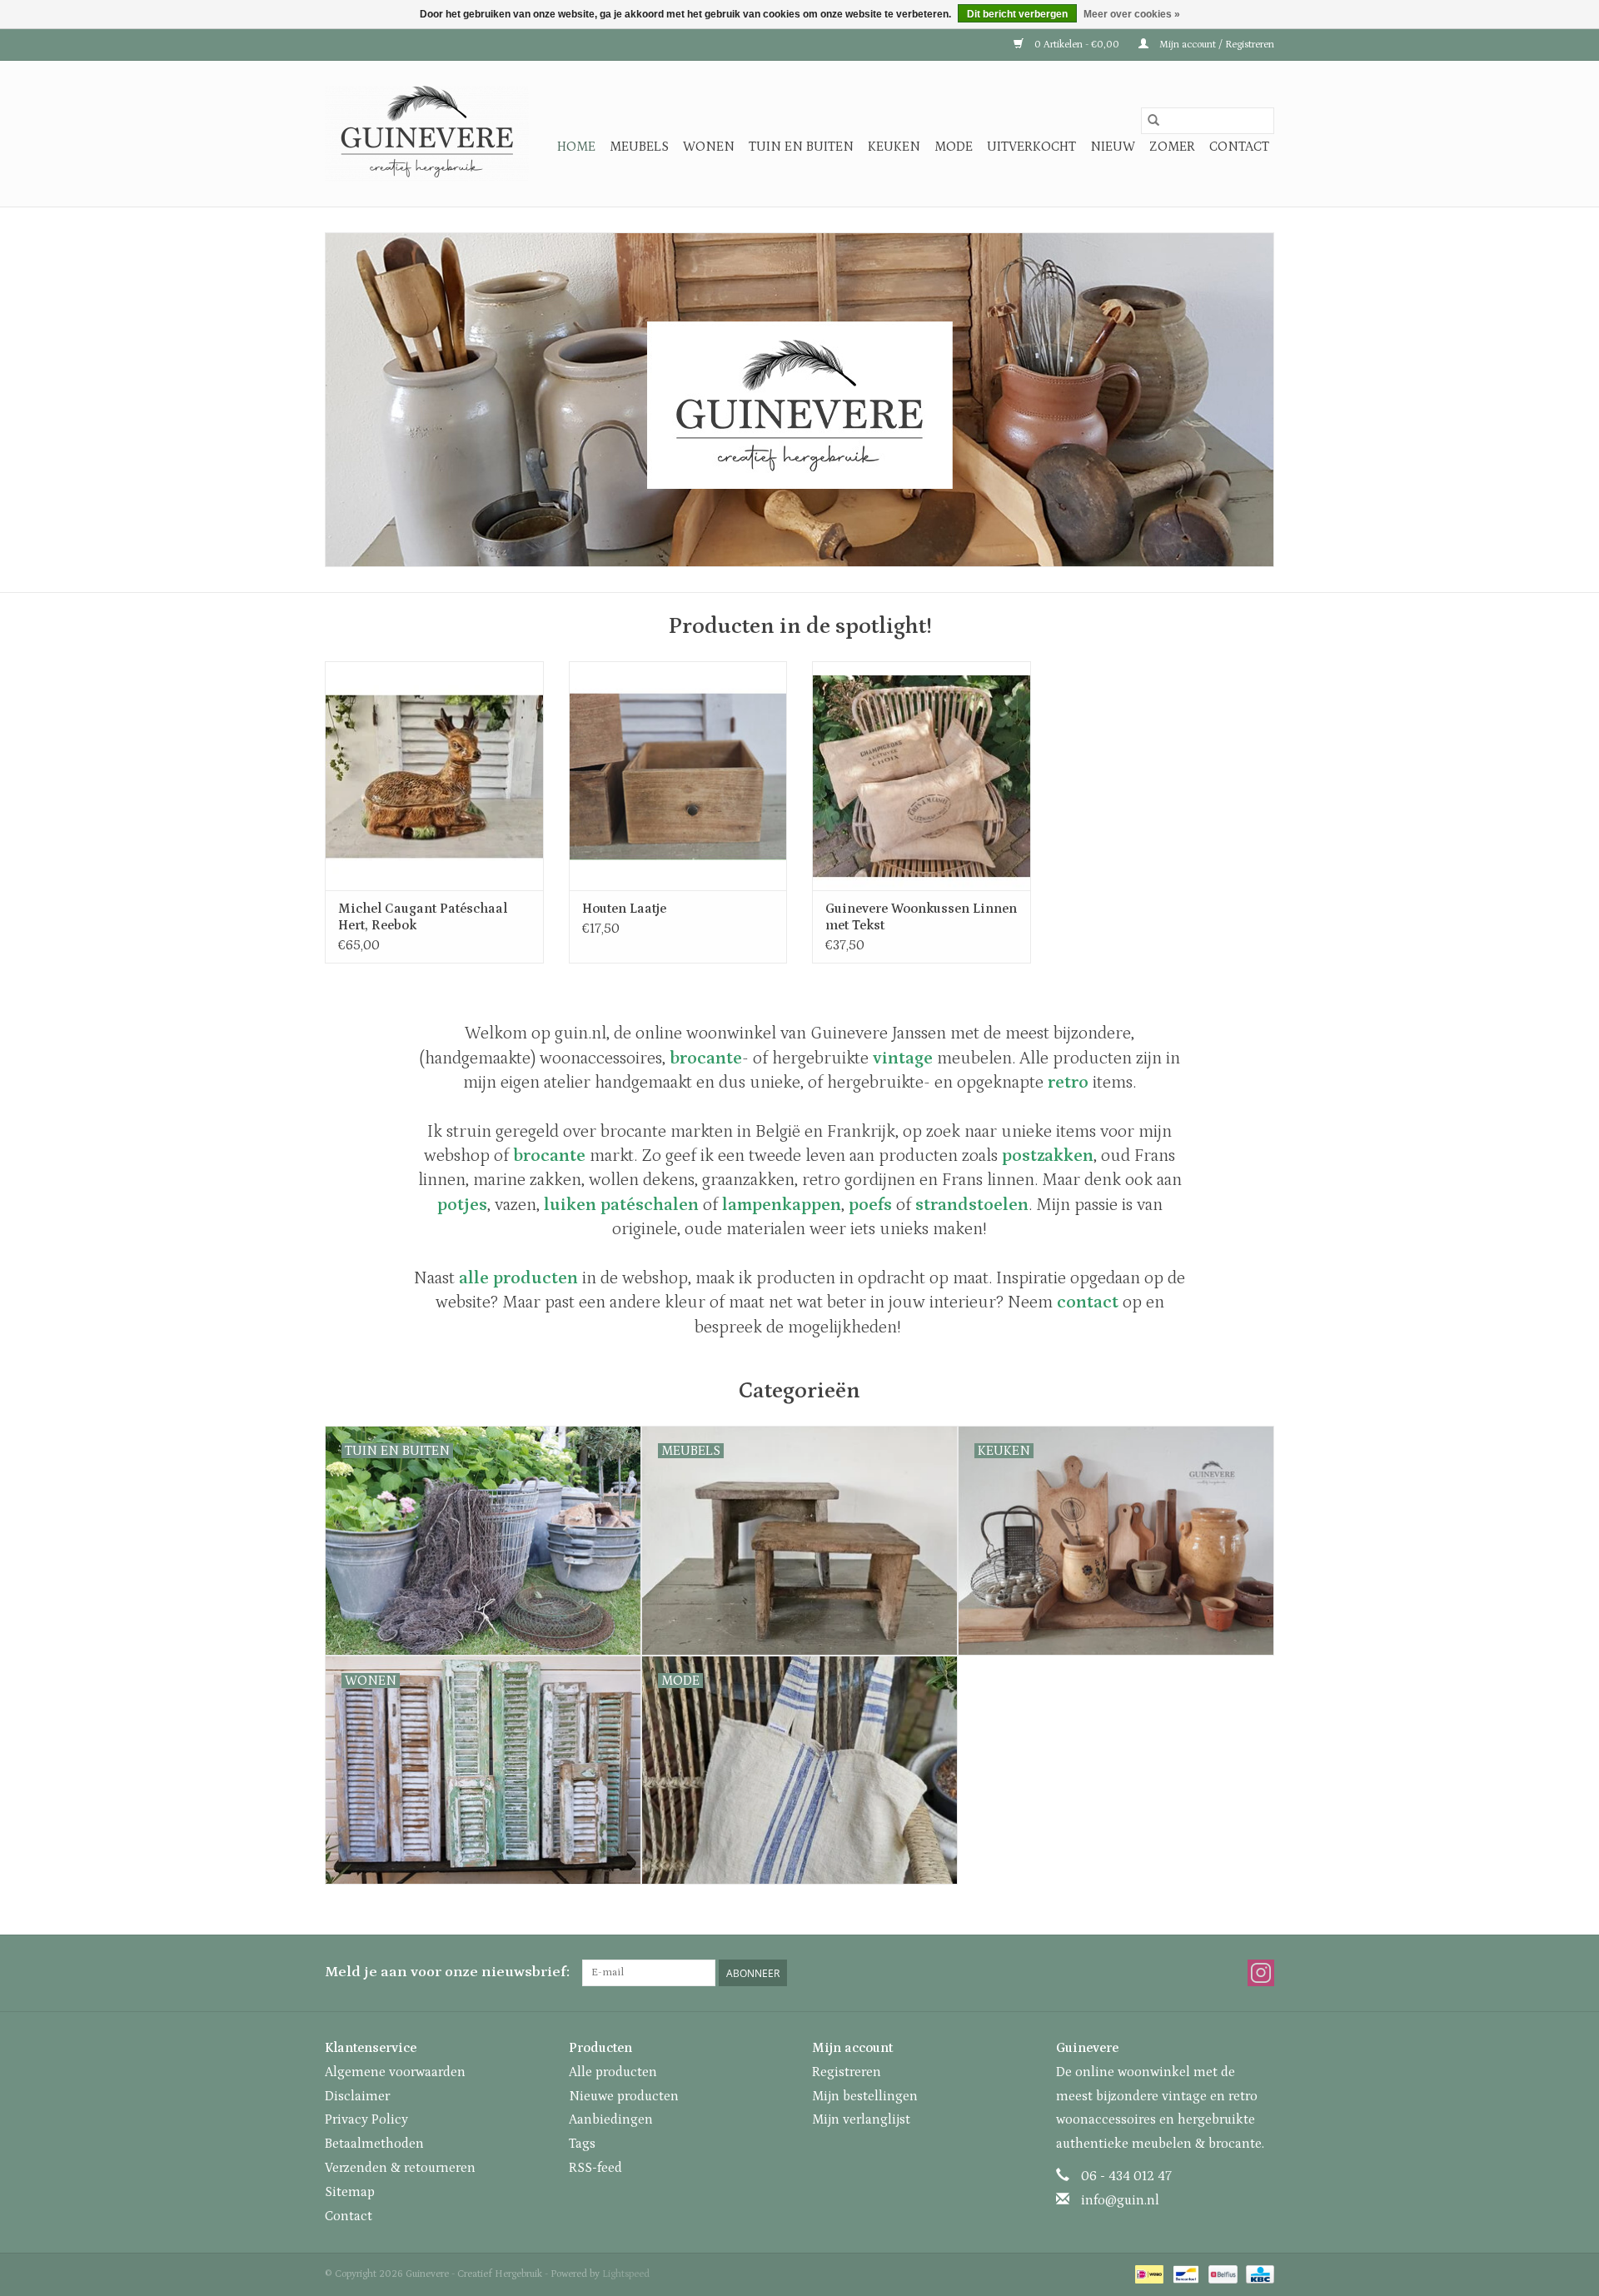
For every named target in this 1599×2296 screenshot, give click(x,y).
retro (1068, 1083)
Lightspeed (626, 2274)
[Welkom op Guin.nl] (799, 400)
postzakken (1048, 1156)
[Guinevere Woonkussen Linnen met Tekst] (922, 776)
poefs (870, 1205)
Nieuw (1113, 147)
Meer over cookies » (1132, 14)
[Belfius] (1221, 2274)
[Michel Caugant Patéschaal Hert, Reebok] (434, 776)
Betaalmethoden (374, 2144)
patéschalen (650, 1205)
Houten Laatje (624, 909)
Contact (1239, 147)
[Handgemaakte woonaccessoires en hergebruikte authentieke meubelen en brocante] (427, 134)
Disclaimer (357, 2096)
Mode (954, 147)
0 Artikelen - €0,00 (1077, 45)
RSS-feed (595, 2168)
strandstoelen (972, 1205)
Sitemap (350, 2192)
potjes (462, 1205)
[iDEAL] (1148, 2274)
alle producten (518, 1278)
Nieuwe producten (624, 2096)
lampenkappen (782, 1205)
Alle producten (613, 2072)
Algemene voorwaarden (395, 2072)
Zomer (1172, 147)
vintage (903, 1058)
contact (1088, 1302)
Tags (582, 2144)
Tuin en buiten (801, 147)
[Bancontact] (1184, 2274)
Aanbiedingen (611, 2119)
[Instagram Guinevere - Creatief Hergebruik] (1261, 1973)
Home (576, 147)
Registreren (847, 2072)
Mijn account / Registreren (1215, 45)
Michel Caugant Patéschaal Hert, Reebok (423, 917)
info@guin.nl (1120, 2200)
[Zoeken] (1153, 121)
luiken (570, 1205)
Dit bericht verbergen (1017, 14)
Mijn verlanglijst (861, 2119)
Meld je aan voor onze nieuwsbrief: (447, 1972)
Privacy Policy (366, 2119)
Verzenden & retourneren (400, 2168)
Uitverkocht (1031, 147)
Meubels (639, 147)
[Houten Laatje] (678, 776)
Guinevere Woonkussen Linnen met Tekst (921, 917)
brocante (549, 1156)
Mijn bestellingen (865, 2096)
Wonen (709, 147)
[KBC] (1257, 2274)
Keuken (894, 147)
